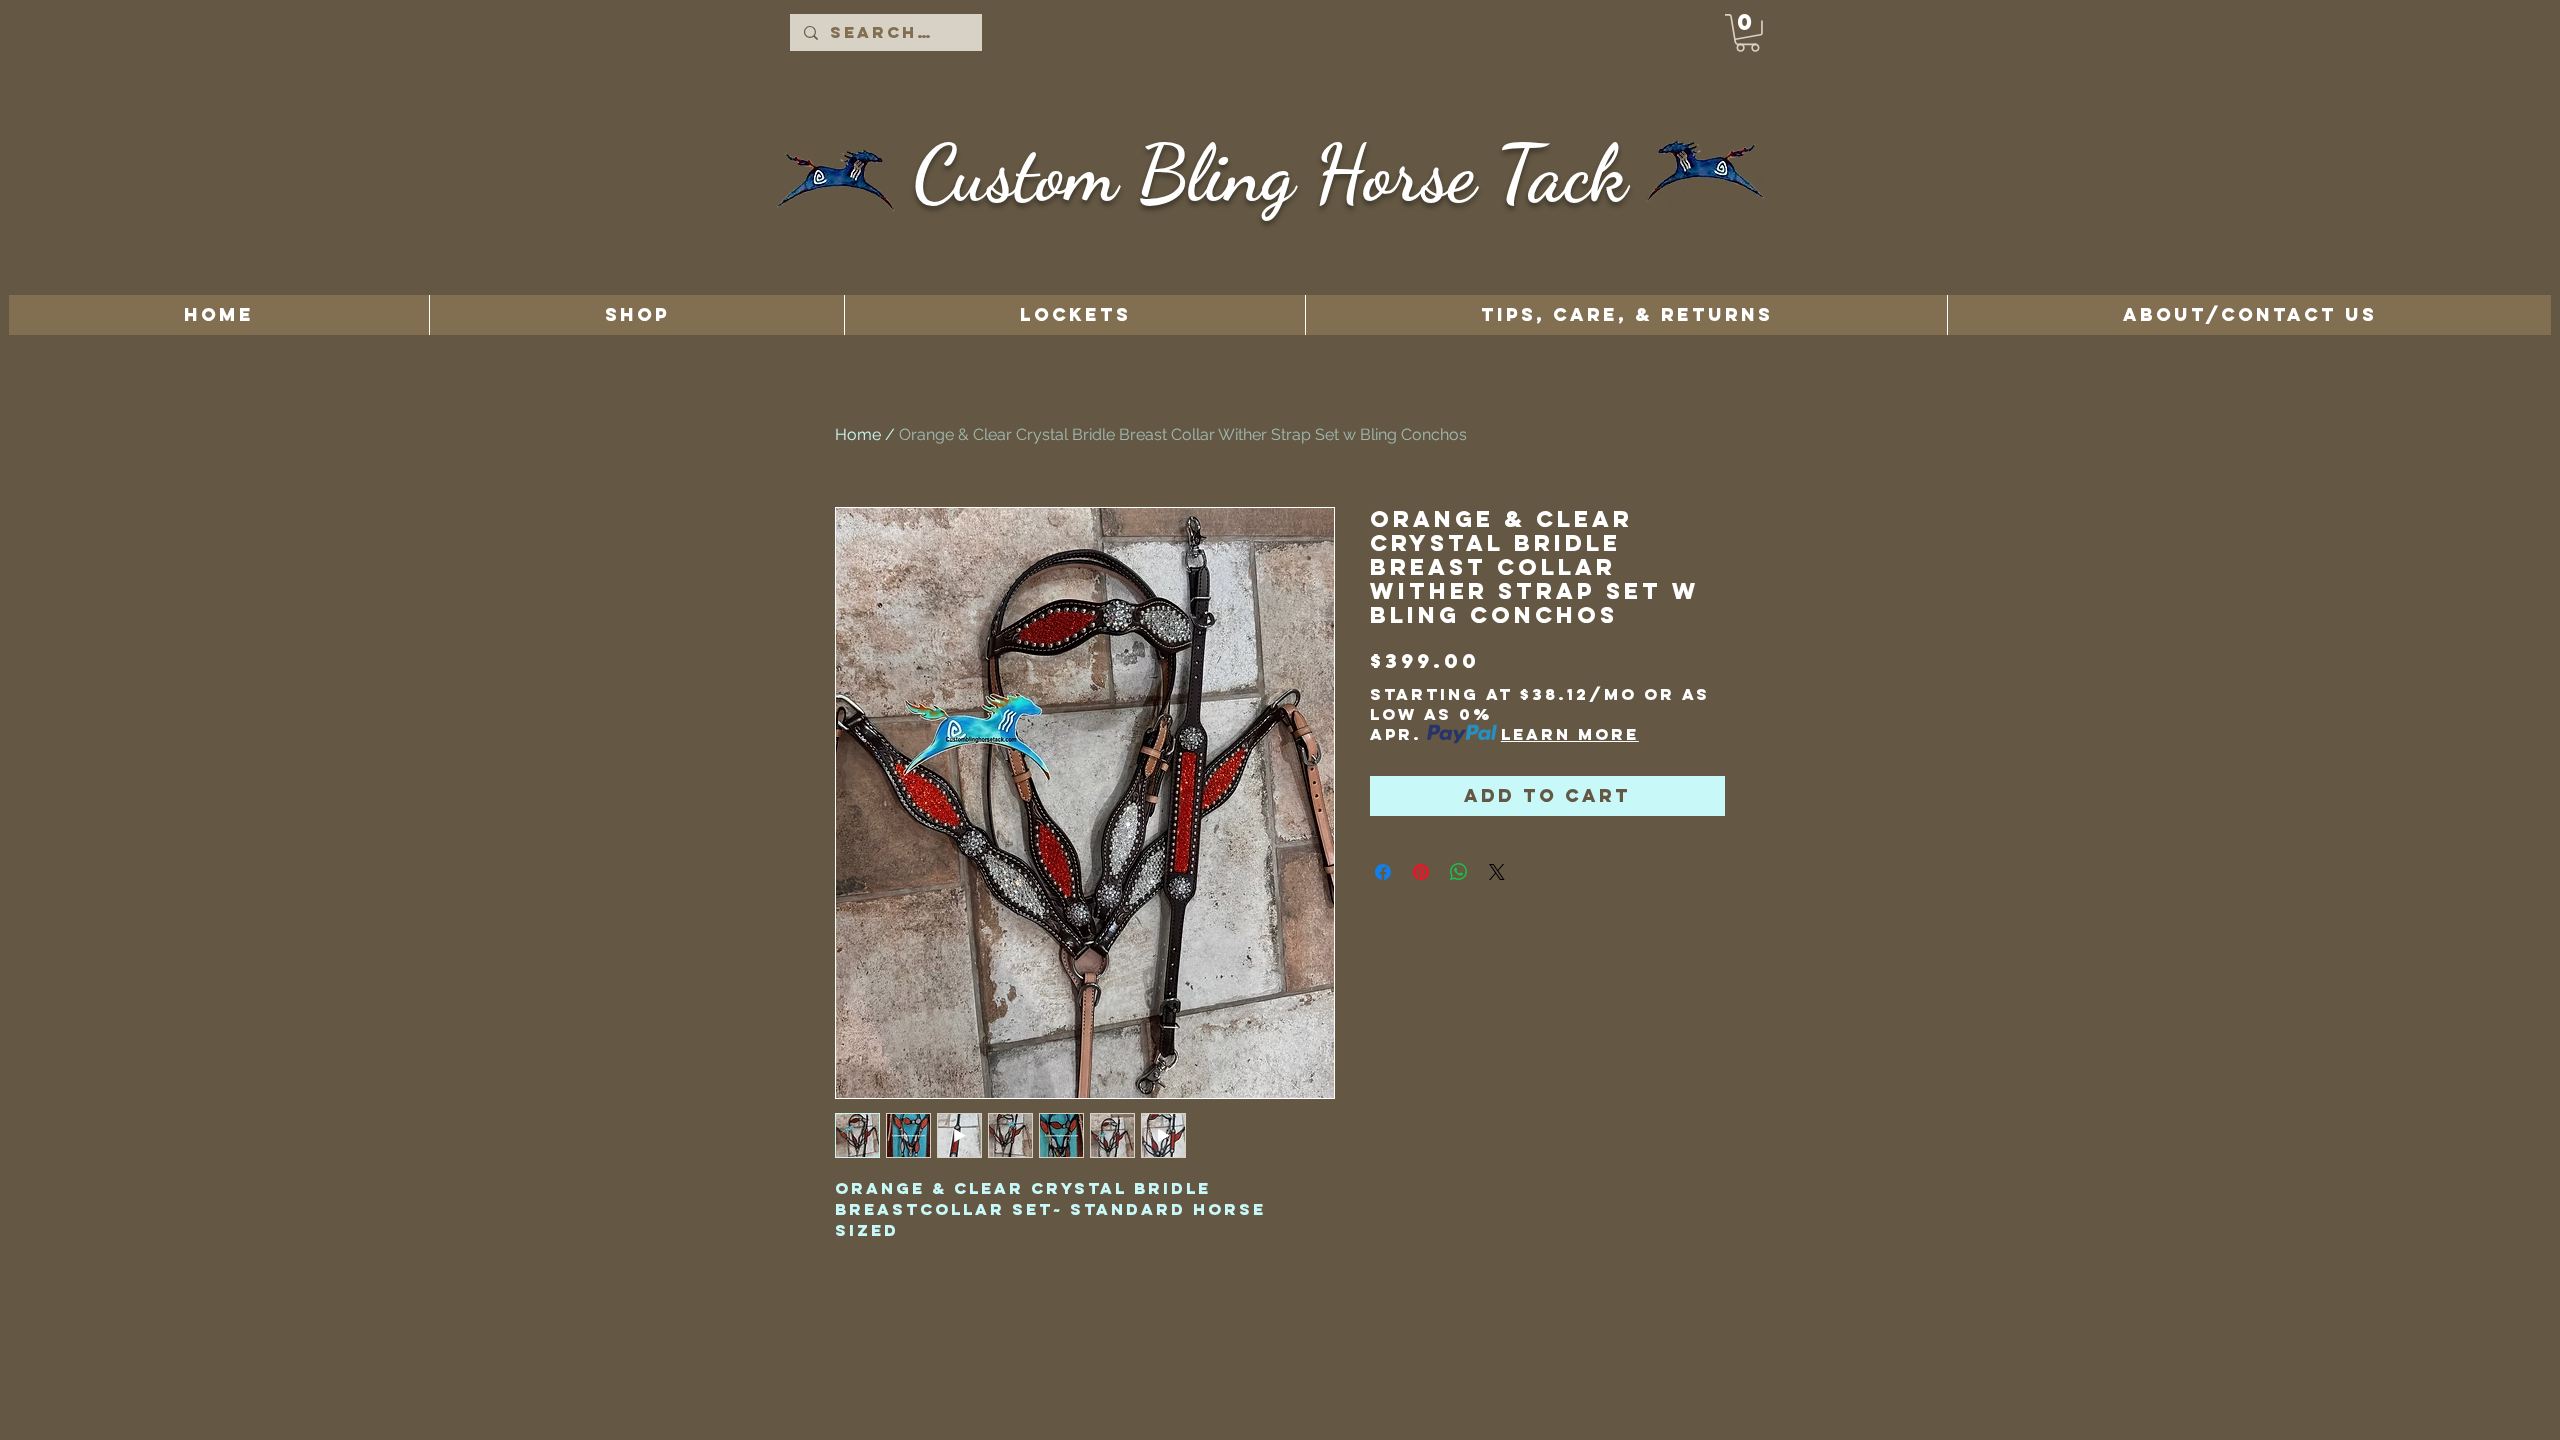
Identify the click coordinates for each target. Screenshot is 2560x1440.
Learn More (1570, 734)
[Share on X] (1497, 872)
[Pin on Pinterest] (1421, 872)
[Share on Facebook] (1383, 872)
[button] (1747, 33)
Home (858, 434)
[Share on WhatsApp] (1459, 872)
